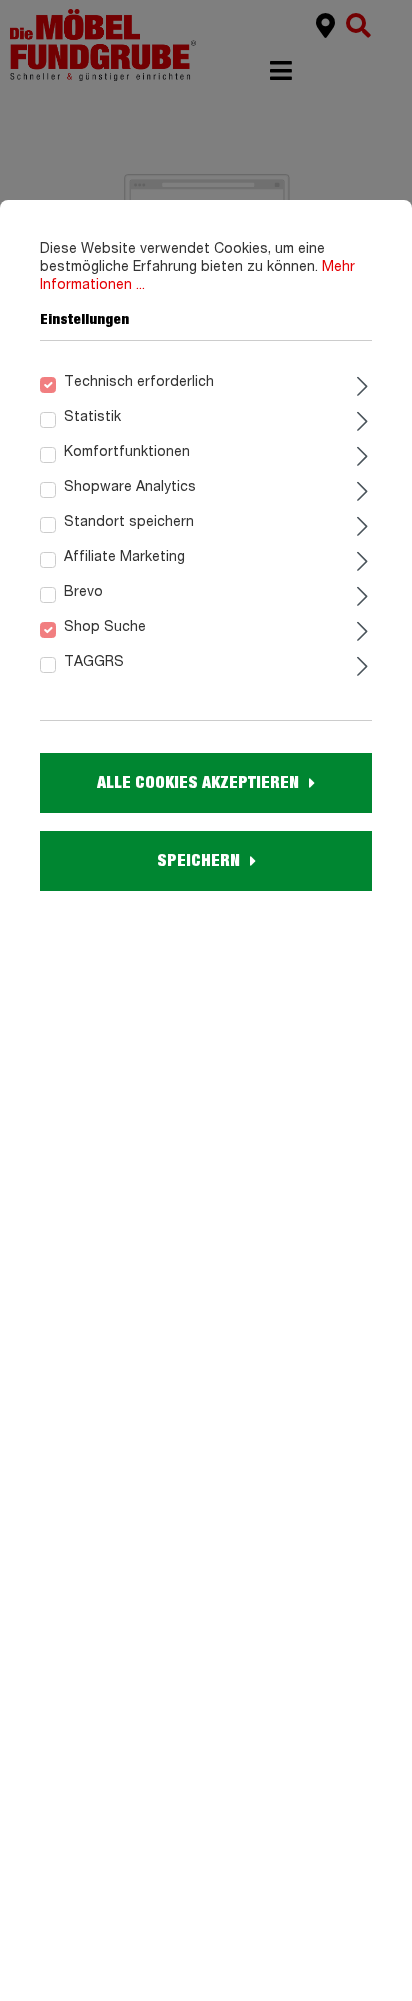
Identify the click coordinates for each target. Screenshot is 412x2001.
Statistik (92, 417)
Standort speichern (129, 522)
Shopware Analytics (130, 487)
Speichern (198, 861)
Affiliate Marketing (124, 557)
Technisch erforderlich (139, 382)
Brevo (83, 592)
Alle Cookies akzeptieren (198, 783)
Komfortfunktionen (127, 452)
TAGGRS (94, 662)
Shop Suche (105, 627)
